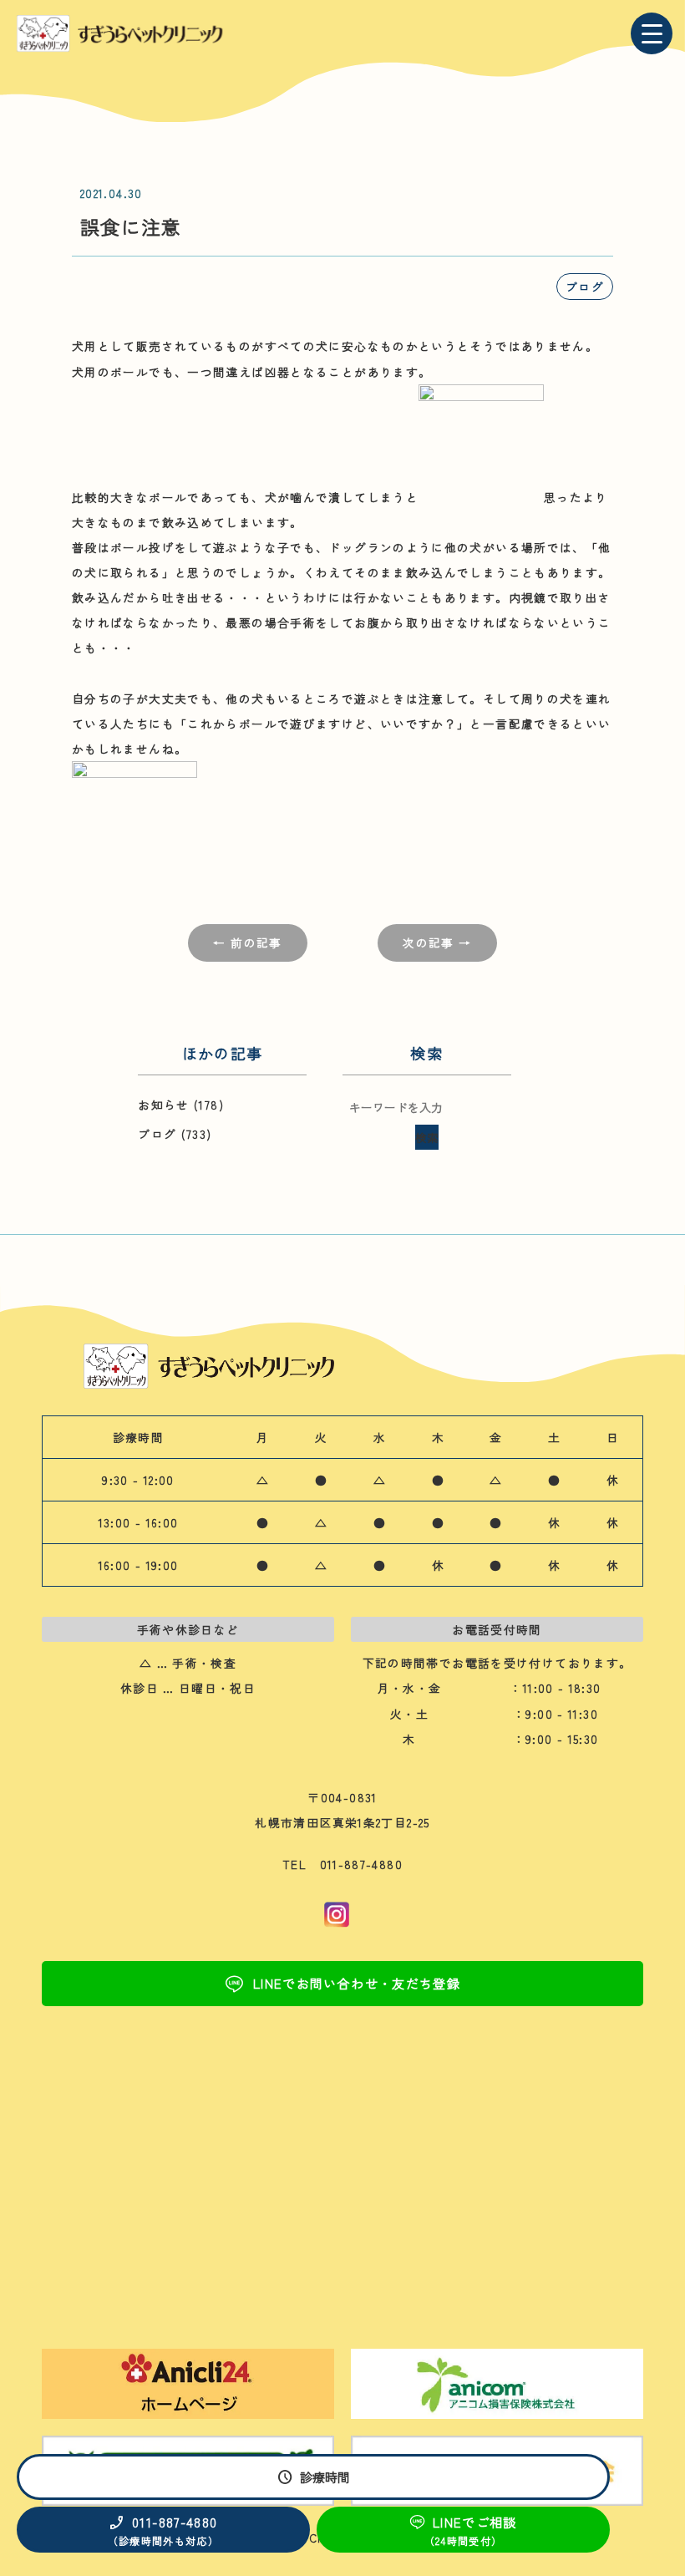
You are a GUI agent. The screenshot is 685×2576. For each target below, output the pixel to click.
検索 (427, 1137)
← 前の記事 (247, 943)
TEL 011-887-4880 (342, 1864)
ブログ (585, 287)
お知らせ (163, 1105)
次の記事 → (437, 943)
